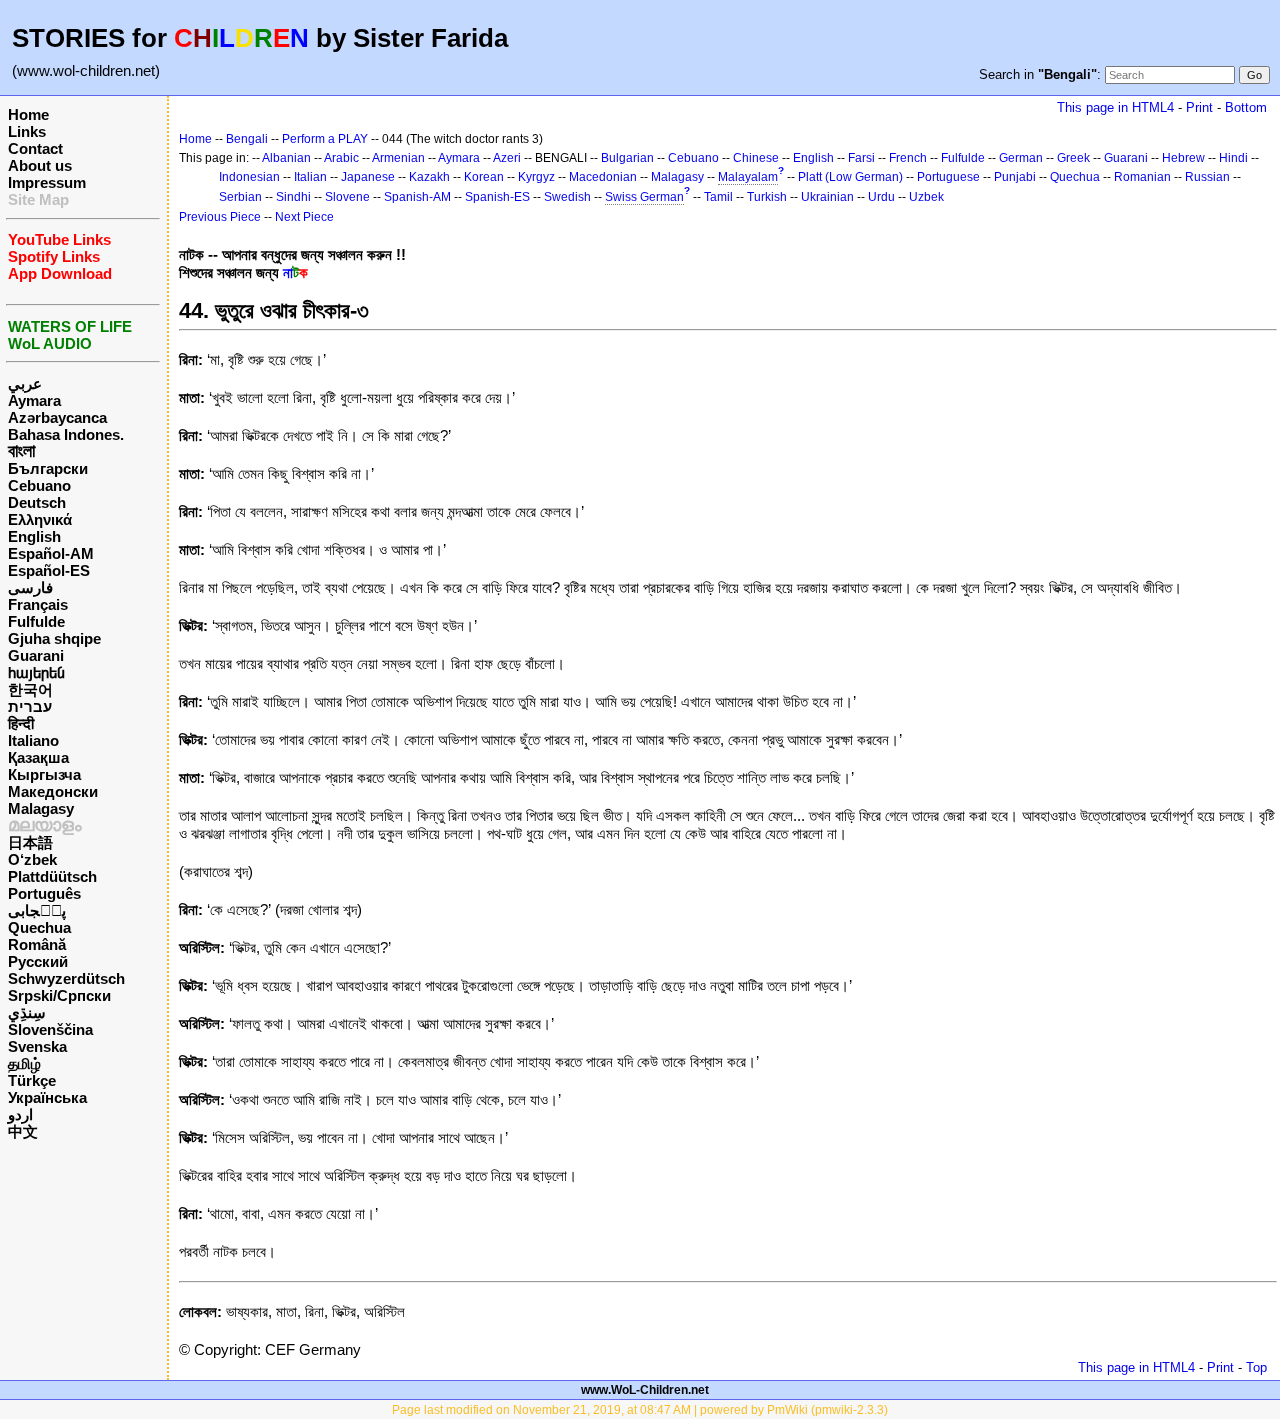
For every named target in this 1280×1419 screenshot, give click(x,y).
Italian (310, 177)
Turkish (767, 197)
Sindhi (293, 197)
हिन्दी (21, 723)
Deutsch (37, 502)
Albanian (286, 158)
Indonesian (249, 177)
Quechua (39, 927)
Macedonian (603, 177)
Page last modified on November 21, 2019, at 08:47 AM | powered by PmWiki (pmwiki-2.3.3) (640, 1410)
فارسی (30, 587)
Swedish (567, 197)
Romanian (1142, 177)
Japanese (368, 177)
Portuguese (948, 177)
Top (1256, 1367)
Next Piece (304, 217)
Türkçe (32, 1080)
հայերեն (36, 672)
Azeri (507, 158)
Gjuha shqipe (54, 638)
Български (48, 468)
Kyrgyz (536, 177)
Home (28, 114)
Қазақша (38, 757)
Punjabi (1015, 177)
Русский (38, 961)
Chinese (756, 158)
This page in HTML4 (1115, 107)
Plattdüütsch (52, 876)
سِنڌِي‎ (27, 1012)
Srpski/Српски (59, 995)
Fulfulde (36, 621)
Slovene (347, 197)
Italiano (33, 740)
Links (27, 131)
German (1021, 158)
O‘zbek (32, 859)
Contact (35, 148)
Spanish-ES (497, 197)
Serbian (240, 197)
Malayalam (748, 177)
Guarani (36, 655)
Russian (1207, 177)
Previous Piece (220, 217)
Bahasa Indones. (66, 434)
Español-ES (49, 570)
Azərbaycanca (57, 417)
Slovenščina (50, 1029)
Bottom (1246, 107)
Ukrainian (827, 197)
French (908, 158)
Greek (1073, 158)
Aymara (34, 400)
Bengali (247, 139)
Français (38, 604)
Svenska (37, 1046)
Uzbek (926, 197)
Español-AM (51, 553)
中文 (23, 1131)
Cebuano (39, 485)
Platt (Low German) (850, 177)
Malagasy (41, 808)
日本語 (30, 842)
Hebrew (1183, 158)
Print (1199, 107)
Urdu (881, 197)
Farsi (861, 158)
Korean (484, 177)
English (34, 536)
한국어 (30, 689)
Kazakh (429, 177)
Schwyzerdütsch (66, 978)
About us (40, 165)
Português (44, 893)
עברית (30, 706)
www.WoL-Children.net (645, 1390)
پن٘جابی (37, 910)
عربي (25, 383)
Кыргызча (44, 774)
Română (37, 944)
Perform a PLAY (325, 139)
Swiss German (644, 197)
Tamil (718, 197)
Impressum (47, 182)
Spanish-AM (417, 197)
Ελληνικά (40, 519)
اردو (20, 1114)
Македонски (53, 791)
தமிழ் (24, 1063)
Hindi (1233, 158)
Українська (47, 1097)
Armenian (398, 158)
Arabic (341, 158)
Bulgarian (627, 158)
